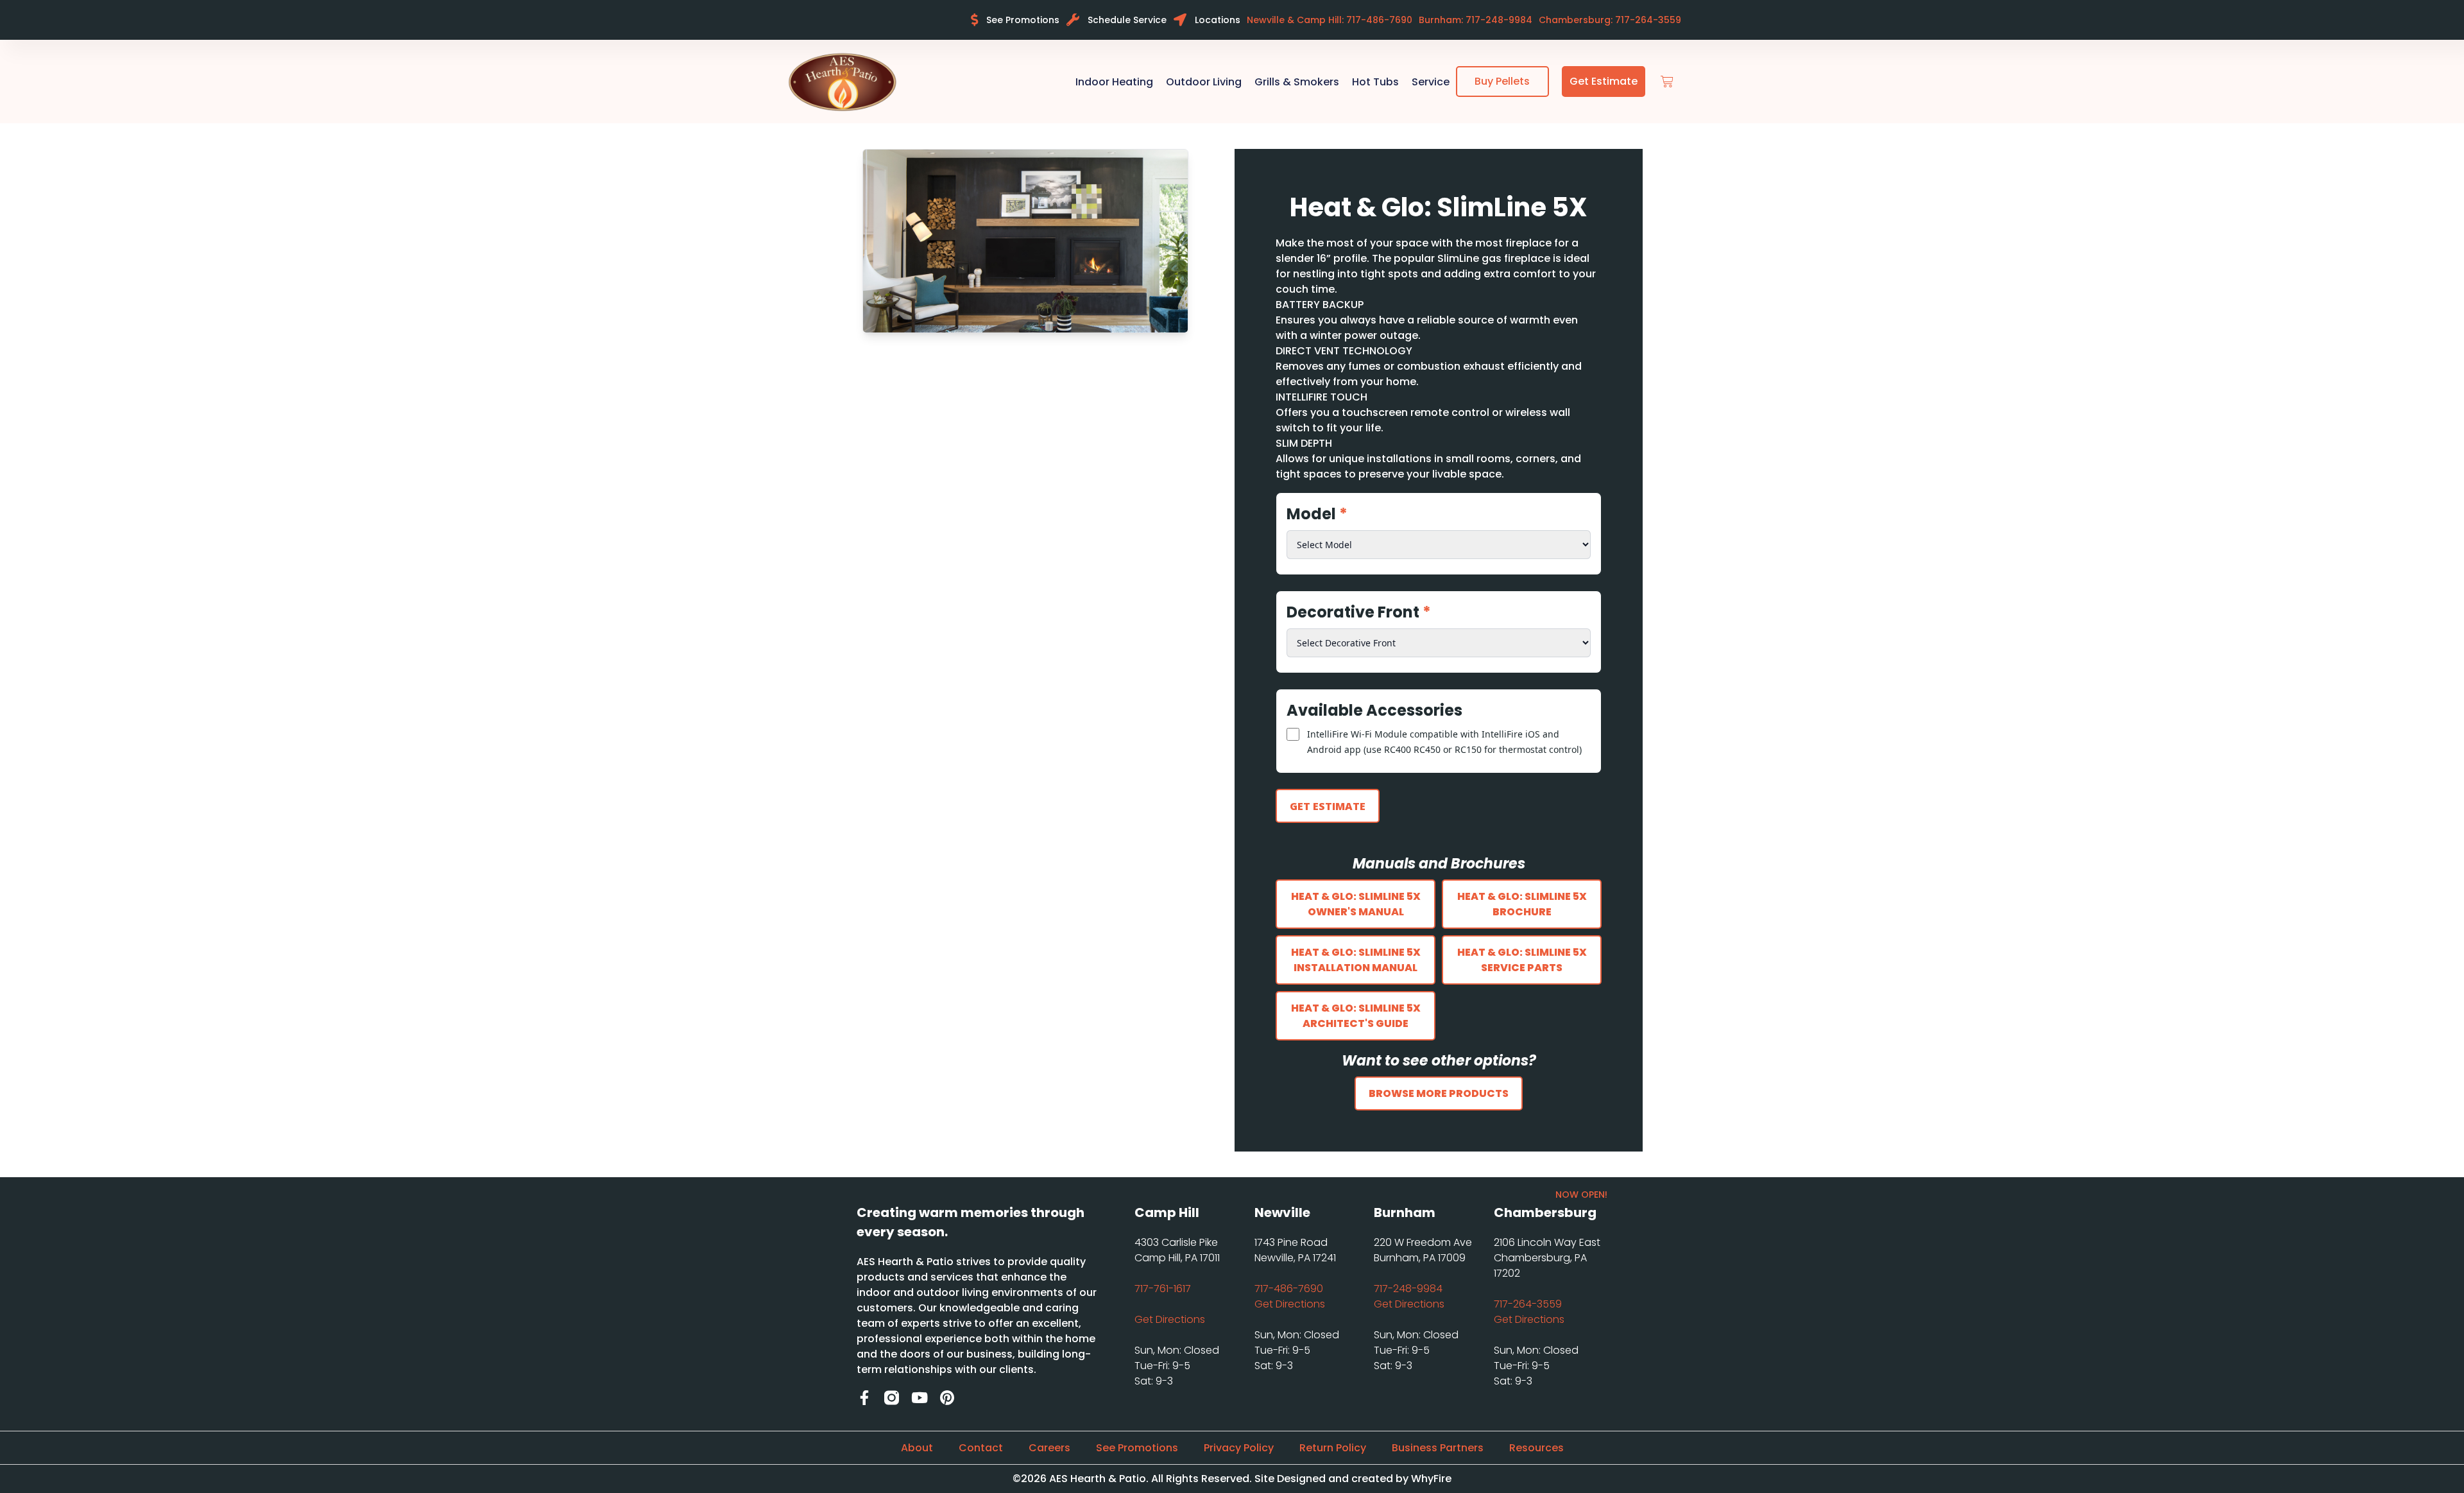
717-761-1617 (1163, 1289)
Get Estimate (1328, 806)
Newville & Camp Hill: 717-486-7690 (1330, 20)
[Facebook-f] (864, 1398)
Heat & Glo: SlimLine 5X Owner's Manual (1356, 904)
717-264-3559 (1528, 1304)
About (917, 1448)
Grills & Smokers (1297, 82)
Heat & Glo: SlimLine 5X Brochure (1522, 904)
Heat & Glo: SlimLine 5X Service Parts (1522, 960)
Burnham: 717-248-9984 (1476, 20)
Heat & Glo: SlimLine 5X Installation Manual (1356, 960)
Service (1431, 82)
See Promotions (1137, 1448)
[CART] (1667, 82)
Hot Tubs (1375, 82)
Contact (981, 1448)
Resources (1536, 1448)
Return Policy (1333, 1448)
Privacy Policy (1239, 1448)
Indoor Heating (1114, 82)
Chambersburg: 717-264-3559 (1610, 20)
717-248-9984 (1408, 1289)
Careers (1049, 1448)
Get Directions (1170, 1319)
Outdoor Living (1204, 82)
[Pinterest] (947, 1398)
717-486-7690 (1289, 1289)
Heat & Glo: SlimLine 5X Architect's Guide (1356, 1016)
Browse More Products (1439, 1093)
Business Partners (1438, 1448)
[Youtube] (919, 1398)
